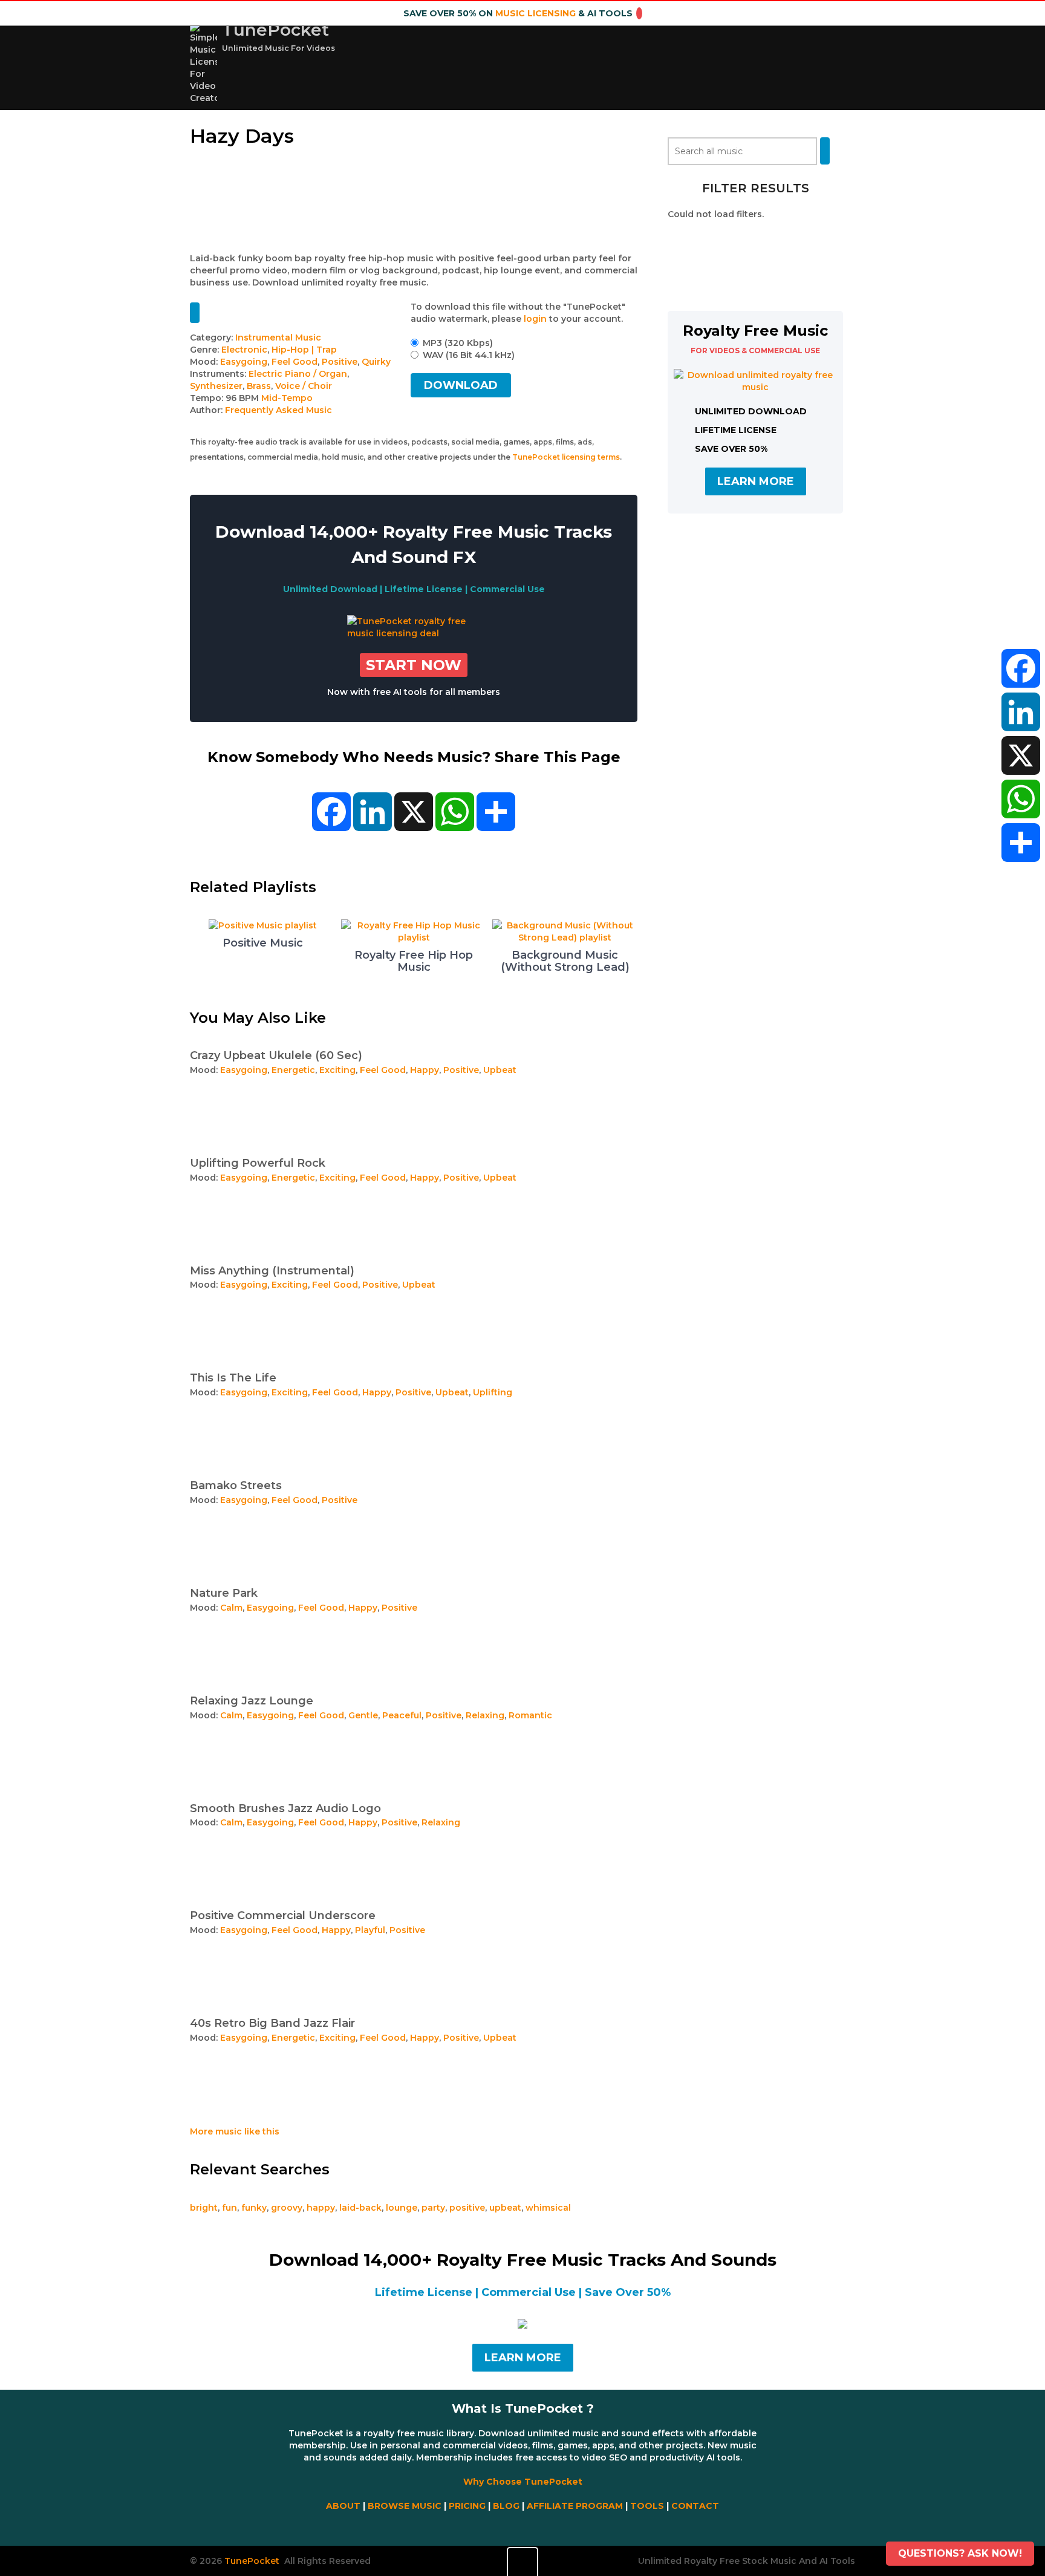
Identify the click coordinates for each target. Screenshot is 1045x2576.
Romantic (530, 1715)
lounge (402, 2208)
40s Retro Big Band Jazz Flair (272, 2023)
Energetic (293, 1070)
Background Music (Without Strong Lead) (565, 961)
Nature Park (224, 1593)
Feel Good (295, 362)
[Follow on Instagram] (526, 2527)
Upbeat (500, 1070)
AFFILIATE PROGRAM (575, 2506)
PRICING (467, 2506)
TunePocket (275, 30)
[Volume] (522, 2561)
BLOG (506, 2506)
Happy (425, 1070)
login (535, 319)
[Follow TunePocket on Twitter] (519, 2527)
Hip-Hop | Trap (304, 350)
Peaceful (402, 1715)
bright (204, 2208)
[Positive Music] (263, 925)
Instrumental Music (278, 337)
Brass (259, 386)
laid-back (360, 2208)
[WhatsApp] (1021, 799)
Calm (231, 1608)
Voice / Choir (304, 386)
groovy (287, 2208)
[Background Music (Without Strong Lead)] (565, 937)
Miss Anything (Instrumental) (272, 1271)
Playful (370, 1930)
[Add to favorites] (195, 313)
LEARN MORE (756, 481)
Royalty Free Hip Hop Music (414, 961)
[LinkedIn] (1021, 712)
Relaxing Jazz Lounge (252, 1701)
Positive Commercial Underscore (283, 1916)
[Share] (1021, 843)
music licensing (536, 13)
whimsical (548, 2208)
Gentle (363, 1715)
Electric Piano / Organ (298, 374)
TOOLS (647, 2506)
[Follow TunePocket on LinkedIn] (530, 2527)
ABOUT (343, 2506)
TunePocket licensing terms (566, 457)
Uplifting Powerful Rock (258, 1163)
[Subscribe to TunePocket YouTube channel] (522, 2527)
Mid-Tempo (287, 398)
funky (254, 2208)
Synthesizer (216, 386)
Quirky (376, 362)
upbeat (505, 2208)
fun (230, 2208)
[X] (1021, 755)
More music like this (235, 2131)
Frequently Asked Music (278, 410)
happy (321, 2208)
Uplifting (493, 1392)
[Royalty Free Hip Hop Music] (414, 937)
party (433, 2208)
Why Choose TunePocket (523, 2482)
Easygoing (244, 362)
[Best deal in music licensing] (414, 633)
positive (467, 2208)
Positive (340, 362)
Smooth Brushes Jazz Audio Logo (285, 1808)
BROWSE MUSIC (405, 2506)
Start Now (414, 665)
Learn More (523, 2358)
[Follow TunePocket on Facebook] (515, 2527)
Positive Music (263, 943)
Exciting (337, 1070)
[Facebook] (1021, 668)
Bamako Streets (236, 1485)
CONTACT (695, 2506)
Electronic (244, 350)
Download (461, 385)
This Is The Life (233, 1378)
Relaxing (485, 1715)
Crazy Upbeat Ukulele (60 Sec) (276, 1055)
